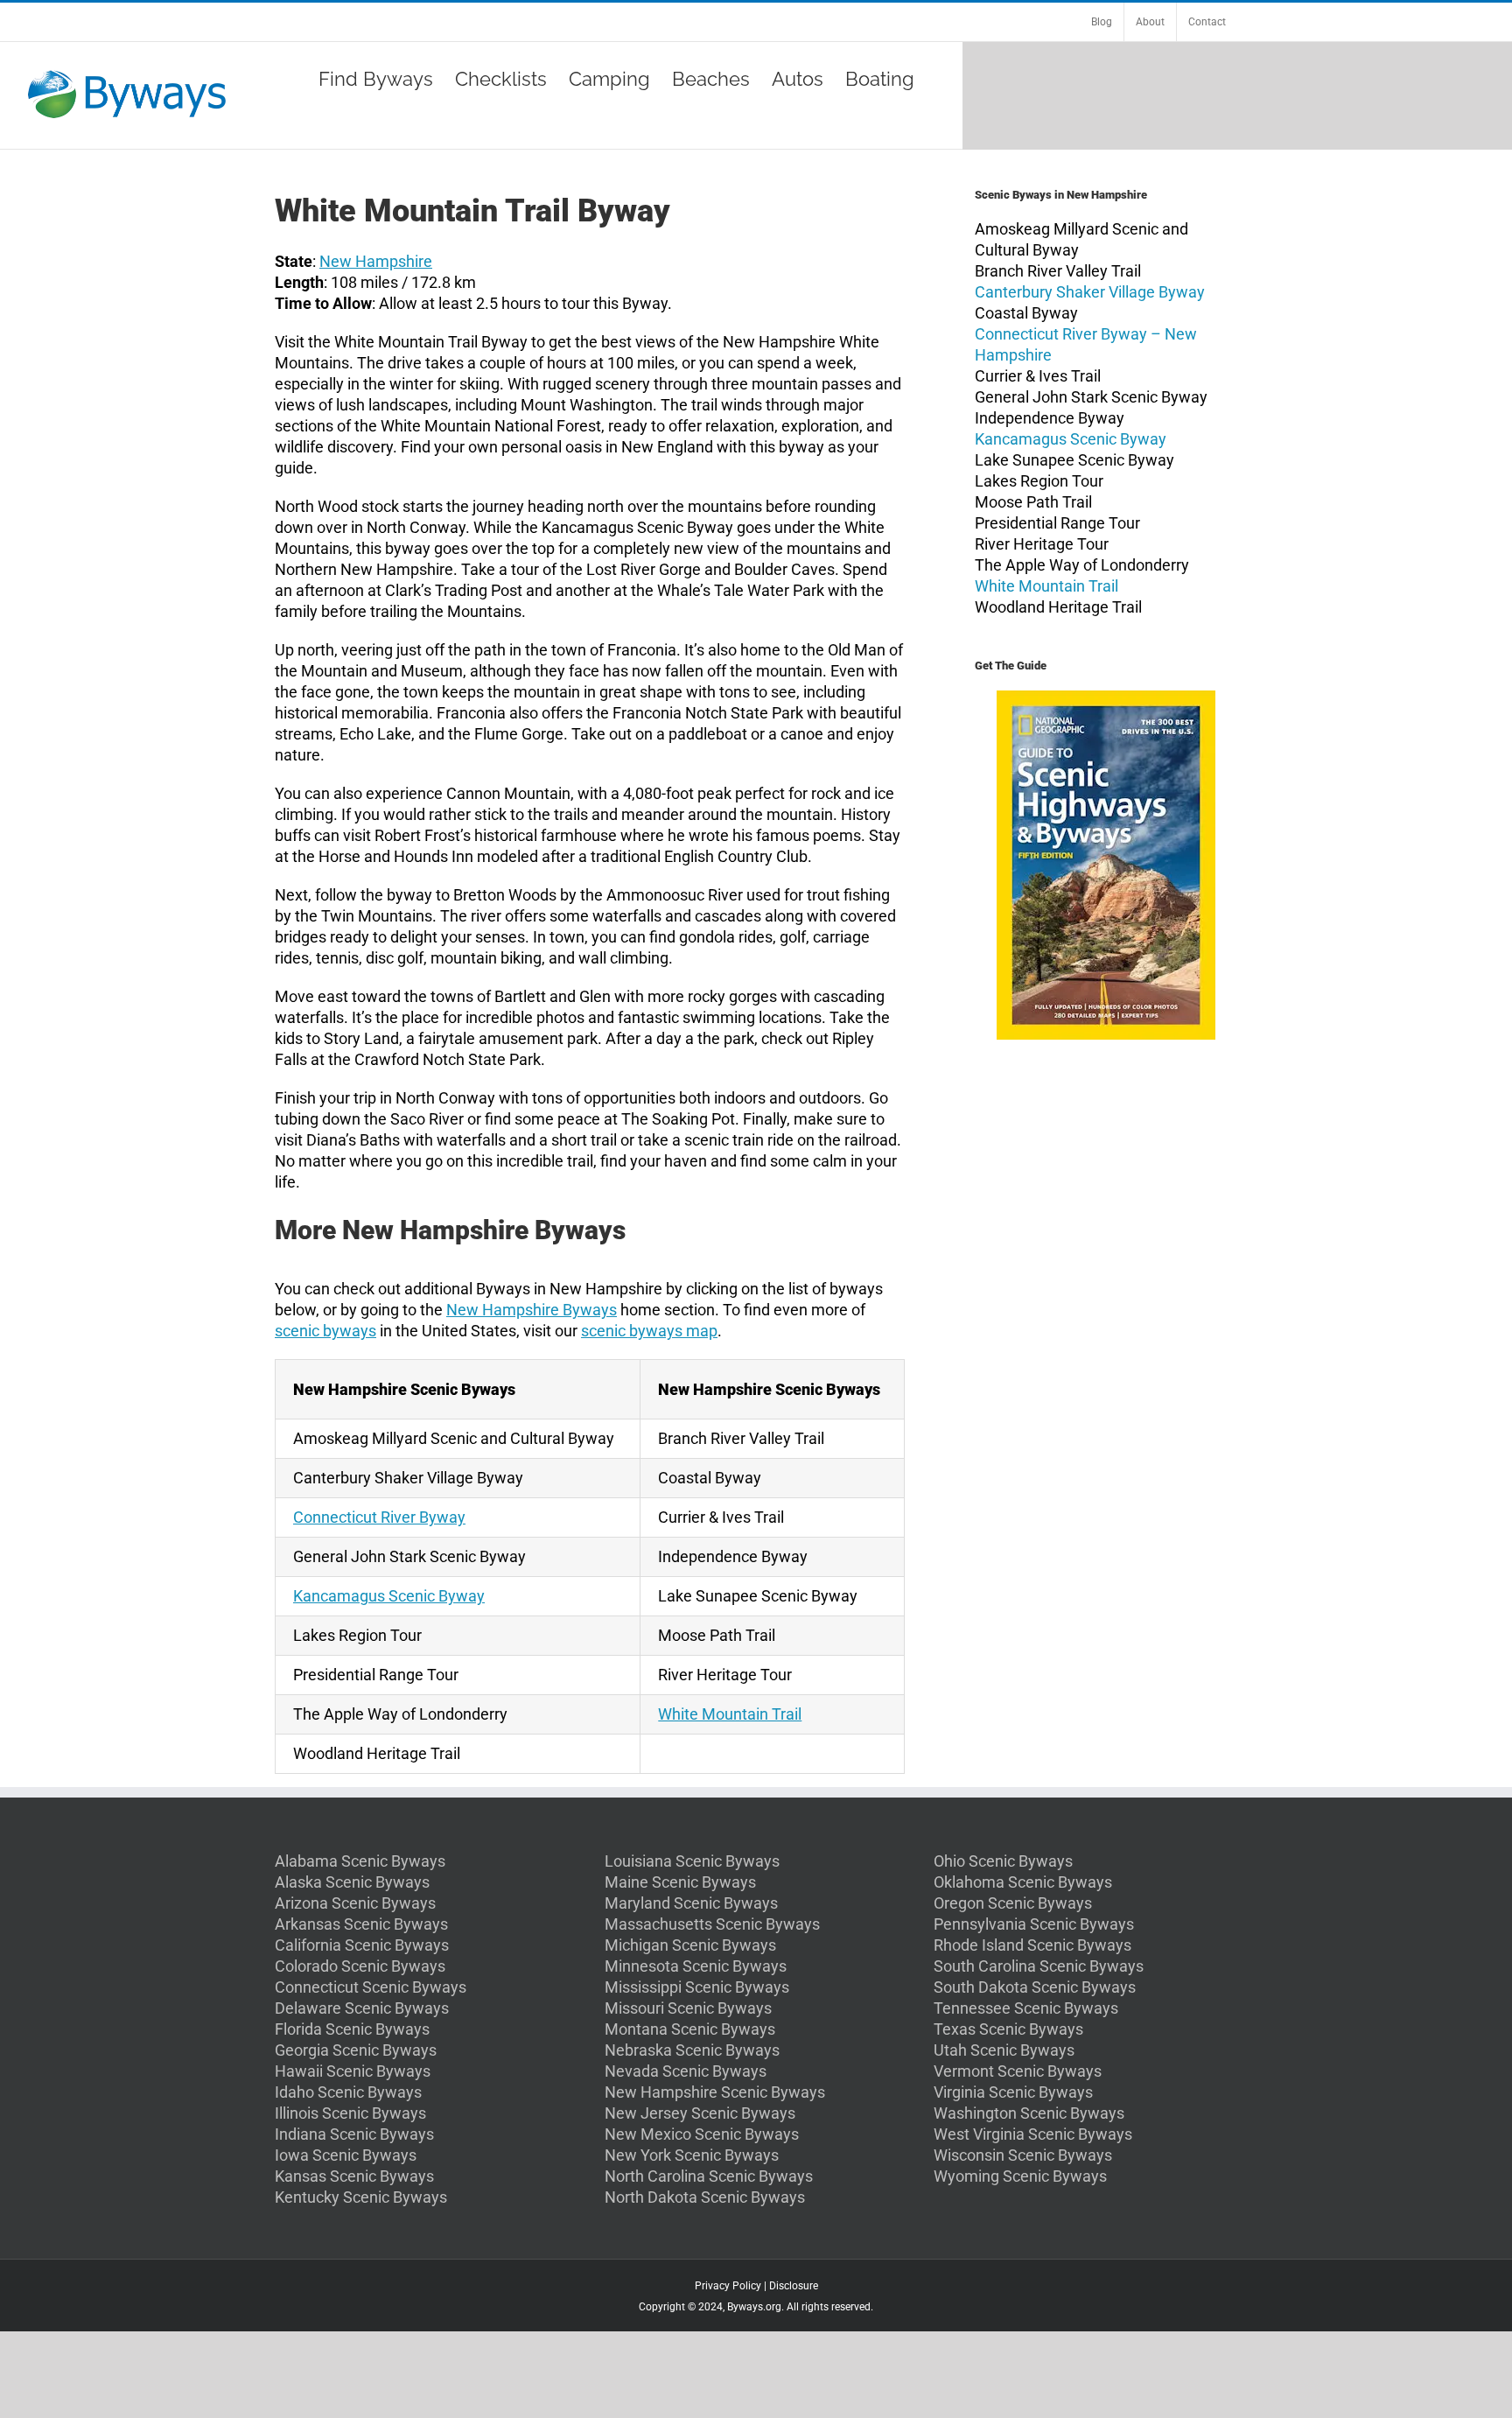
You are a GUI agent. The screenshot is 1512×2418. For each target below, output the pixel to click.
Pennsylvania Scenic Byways (1034, 1924)
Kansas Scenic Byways (354, 2176)
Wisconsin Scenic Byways (1023, 2155)
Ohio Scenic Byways (1003, 1861)
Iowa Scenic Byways (346, 2155)
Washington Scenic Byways (1029, 2113)
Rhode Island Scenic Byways (1032, 1945)
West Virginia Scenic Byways (1033, 2134)
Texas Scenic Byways (1008, 2029)
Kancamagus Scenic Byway (389, 1596)
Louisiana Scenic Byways (692, 1861)
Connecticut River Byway (379, 1517)
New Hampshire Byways (532, 1310)
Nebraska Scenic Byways (692, 2050)
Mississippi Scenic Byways (697, 1987)
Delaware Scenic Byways (362, 2008)
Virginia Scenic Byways (1013, 2092)
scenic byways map (649, 1331)
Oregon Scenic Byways (1013, 1903)
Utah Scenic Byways (1004, 2050)
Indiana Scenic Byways (354, 2134)
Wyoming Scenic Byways (1020, 2176)
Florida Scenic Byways (352, 2029)
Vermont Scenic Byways (1018, 2071)
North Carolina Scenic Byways (709, 2176)
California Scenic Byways (362, 1945)
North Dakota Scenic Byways (705, 2197)
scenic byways (325, 1331)
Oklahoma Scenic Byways (1023, 1882)
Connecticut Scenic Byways (371, 1987)
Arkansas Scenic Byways (361, 1924)
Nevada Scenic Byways (686, 2071)
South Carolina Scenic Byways (1039, 1966)
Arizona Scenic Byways (355, 1903)
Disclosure (794, 2286)
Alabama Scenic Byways (360, 1861)
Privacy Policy (728, 2286)
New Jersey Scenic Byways (700, 2113)
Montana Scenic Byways (690, 2029)
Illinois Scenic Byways (350, 2113)
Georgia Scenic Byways (356, 2050)
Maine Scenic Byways (680, 1882)
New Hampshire (376, 261)
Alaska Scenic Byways (352, 1882)
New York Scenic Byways (692, 2155)
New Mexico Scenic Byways (702, 2134)
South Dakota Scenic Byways (1035, 1987)
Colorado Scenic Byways (360, 1966)
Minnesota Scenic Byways (696, 1966)
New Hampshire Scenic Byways (715, 2092)
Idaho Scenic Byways (348, 2092)
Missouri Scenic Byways (688, 2008)
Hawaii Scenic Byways (353, 2071)
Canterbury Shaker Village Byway (1090, 292)
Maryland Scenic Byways (691, 1903)
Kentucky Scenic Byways (361, 2197)
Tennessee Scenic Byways (1026, 2008)
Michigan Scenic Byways (690, 1945)
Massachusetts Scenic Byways (712, 1924)
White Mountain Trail (730, 1714)
